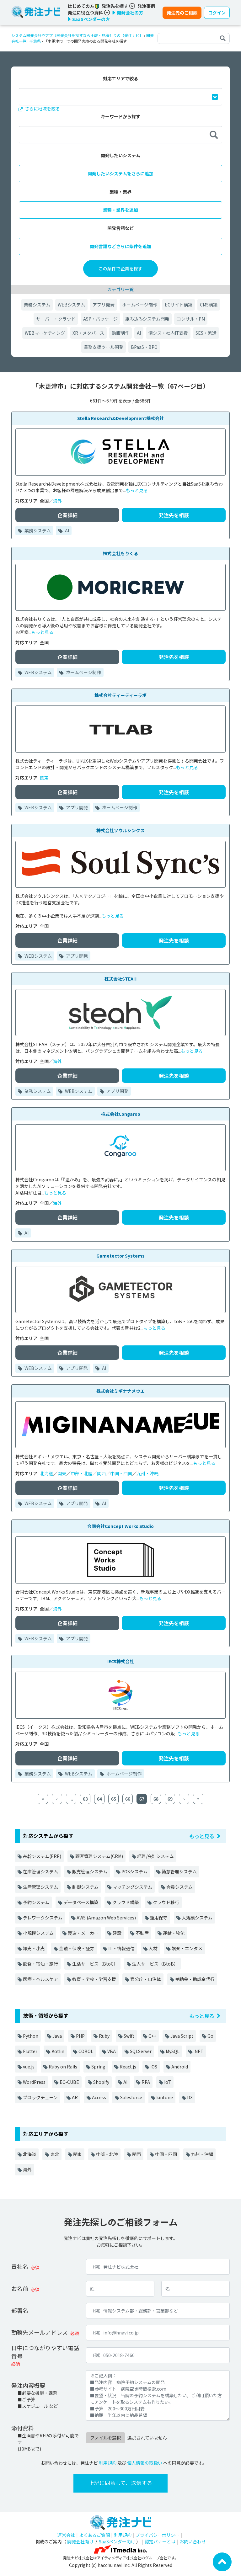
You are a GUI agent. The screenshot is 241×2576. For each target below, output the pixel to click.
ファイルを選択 (105, 2438)
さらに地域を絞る (42, 109)
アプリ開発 (104, 305)
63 (85, 1799)
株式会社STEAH (120, 979)
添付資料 (23, 2428)
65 (114, 1799)
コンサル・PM (191, 319)
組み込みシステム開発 (147, 319)
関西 (101, 1473)
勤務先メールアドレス (40, 2332)
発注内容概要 (28, 2385)
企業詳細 (67, 515)
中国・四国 (121, 1473)
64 (99, 1799)
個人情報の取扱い (145, 2463)
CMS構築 (209, 305)
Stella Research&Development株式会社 (120, 418)
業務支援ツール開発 (104, 347)
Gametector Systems (120, 1256)
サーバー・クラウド (56, 319)
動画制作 (120, 333)
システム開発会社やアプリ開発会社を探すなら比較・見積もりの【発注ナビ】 (77, 35)
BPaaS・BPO (144, 347)
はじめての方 (81, 6)
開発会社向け (80, 2541)
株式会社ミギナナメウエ (120, 1391)
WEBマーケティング (45, 333)
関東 (44, 778)
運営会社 (66, 2535)
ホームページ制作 (140, 305)
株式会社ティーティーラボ (120, 695)
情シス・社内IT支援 (168, 333)
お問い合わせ (193, 2541)
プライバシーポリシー (158, 2535)
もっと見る (137, 490)
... (71, 1799)
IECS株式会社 (121, 1661)
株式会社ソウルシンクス (120, 830)
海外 (57, 501)
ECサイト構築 (179, 305)
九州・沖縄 (147, 1473)
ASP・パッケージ (100, 319)
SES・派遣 (206, 333)
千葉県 (35, 41)
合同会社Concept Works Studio (120, 1526)
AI (139, 333)
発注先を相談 (174, 515)
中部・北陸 (82, 1473)
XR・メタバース (88, 333)
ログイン (217, 13)
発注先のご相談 (182, 13)
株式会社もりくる (120, 553)
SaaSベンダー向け (117, 2541)
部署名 (20, 2310)
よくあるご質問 (94, 2535)
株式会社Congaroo (121, 1114)
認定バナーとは (160, 2541)
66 (128, 1799)
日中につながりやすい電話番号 (45, 2352)
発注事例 (146, 6)
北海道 (46, 1473)
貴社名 (20, 2266)
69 (170, 1799)
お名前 (20, 2288)
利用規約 (108, 2463)
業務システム (37, 305)
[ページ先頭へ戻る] (222, 2561)
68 (156, 1799)
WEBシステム (71, 305)
